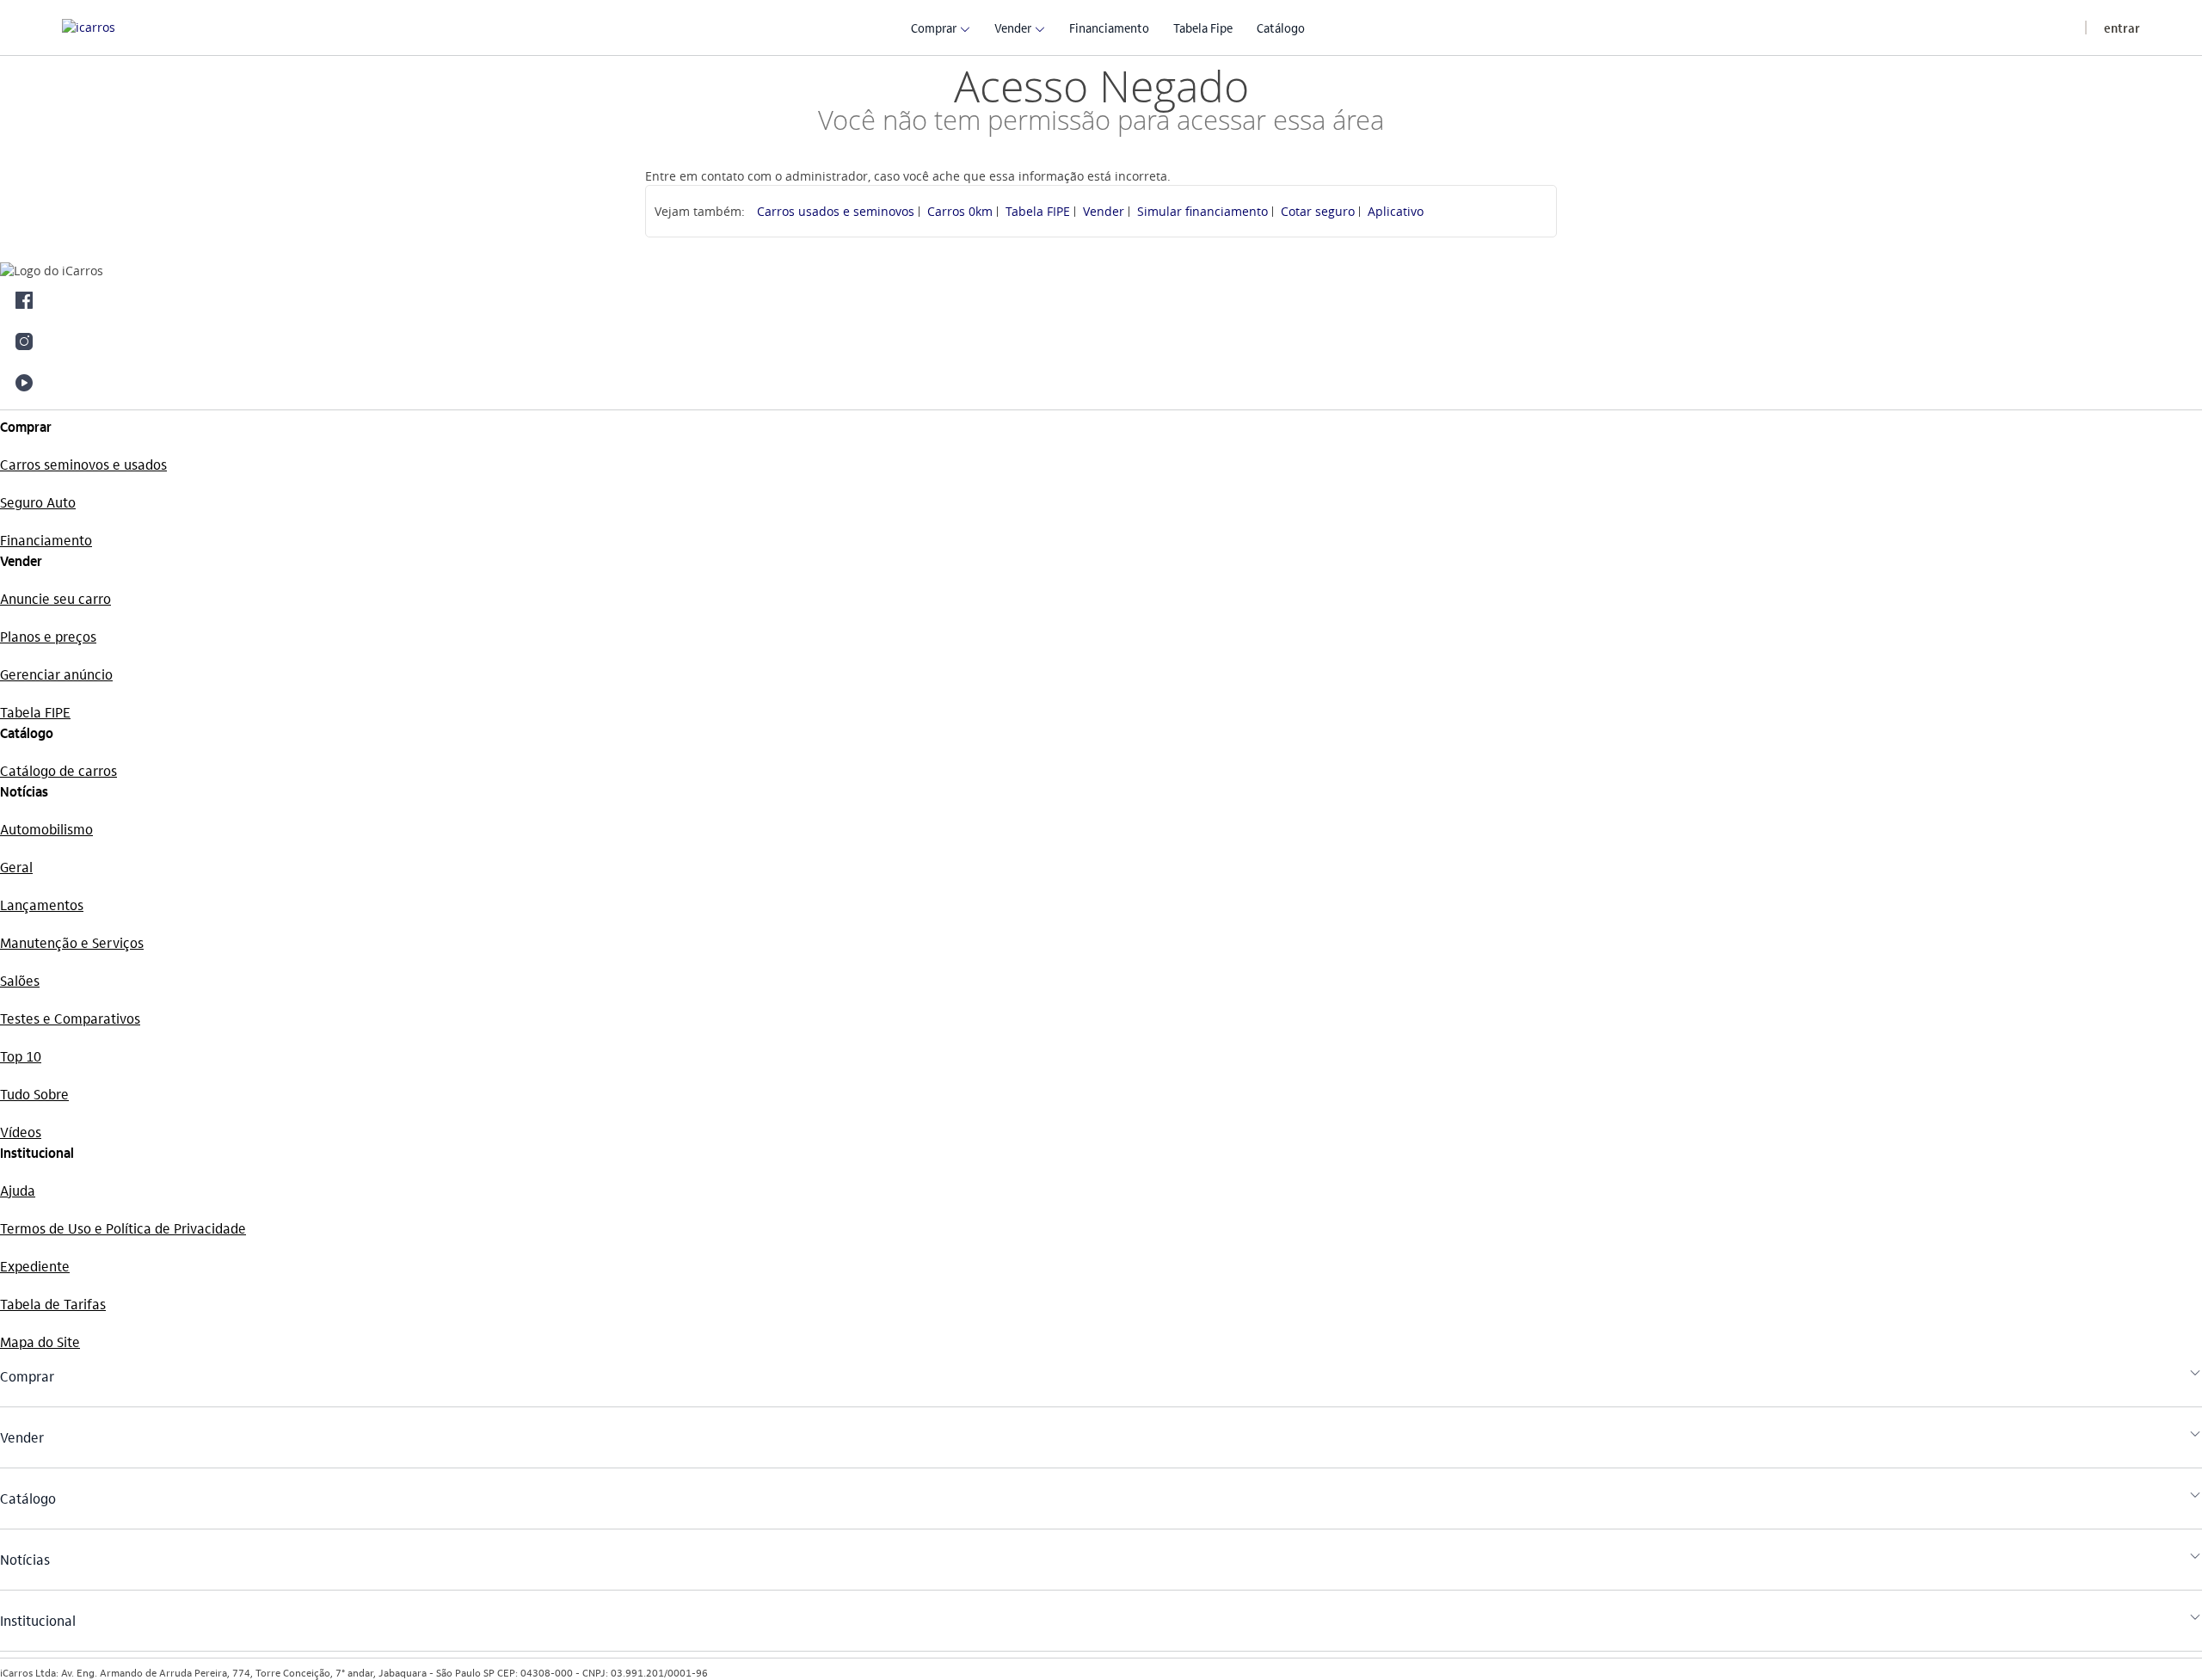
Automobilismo (46, 829)
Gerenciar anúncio (56, 674)
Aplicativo (1396, 211)
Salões (20, 980)
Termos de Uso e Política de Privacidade (123, 1228)
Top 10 (21, 1056)
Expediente (35, 1266)
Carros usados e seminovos (836, 211)
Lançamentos (42, 905)
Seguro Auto (38, 502)
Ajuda (18, 1190)
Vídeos (21, 1132)
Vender (1104, 211)
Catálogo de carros (58, 770)
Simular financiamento (1202, 211)
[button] (934, 27)
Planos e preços (48, 636)
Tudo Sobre (34, 1094)
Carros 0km (960, 211)
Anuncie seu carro (55, 598)
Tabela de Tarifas (53, 1304)
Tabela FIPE (1038, 211)
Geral (16, 867)
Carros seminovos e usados (83, 464)
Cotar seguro (1318, 211)
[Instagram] (1101, 342)
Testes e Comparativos (70, 1018)
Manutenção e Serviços (72, 942)
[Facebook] (1101, 300)
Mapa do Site (40, 1342)
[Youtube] (1101, 383)
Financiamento (46, 540)
